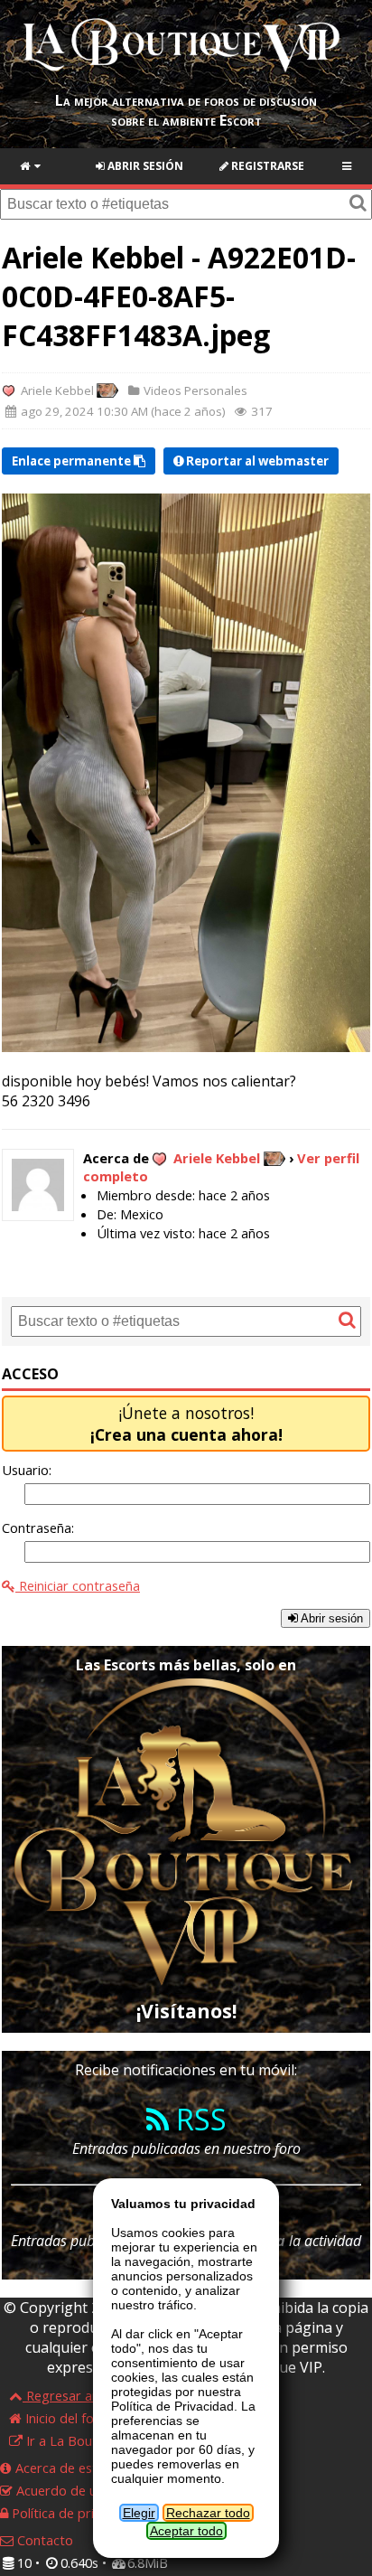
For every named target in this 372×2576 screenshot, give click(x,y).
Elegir (139, 2513)
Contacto (43, 2540)
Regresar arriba (72, 2395)
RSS (198, 2119)
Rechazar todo (208, 2513)
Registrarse (266, 166)
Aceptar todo (186, 2531)
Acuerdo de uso (62, 2490)
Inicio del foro (65, 2418)
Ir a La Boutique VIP (84, 2440)
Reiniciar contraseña (78, 1585)
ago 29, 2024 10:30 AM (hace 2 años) (122, 412)
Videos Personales (194, 391)
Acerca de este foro (73, 2468)
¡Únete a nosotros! (186, 1424)
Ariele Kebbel (57, 391)
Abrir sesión (144, 166)
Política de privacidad (74, 2513)
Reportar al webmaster (256, 461)
